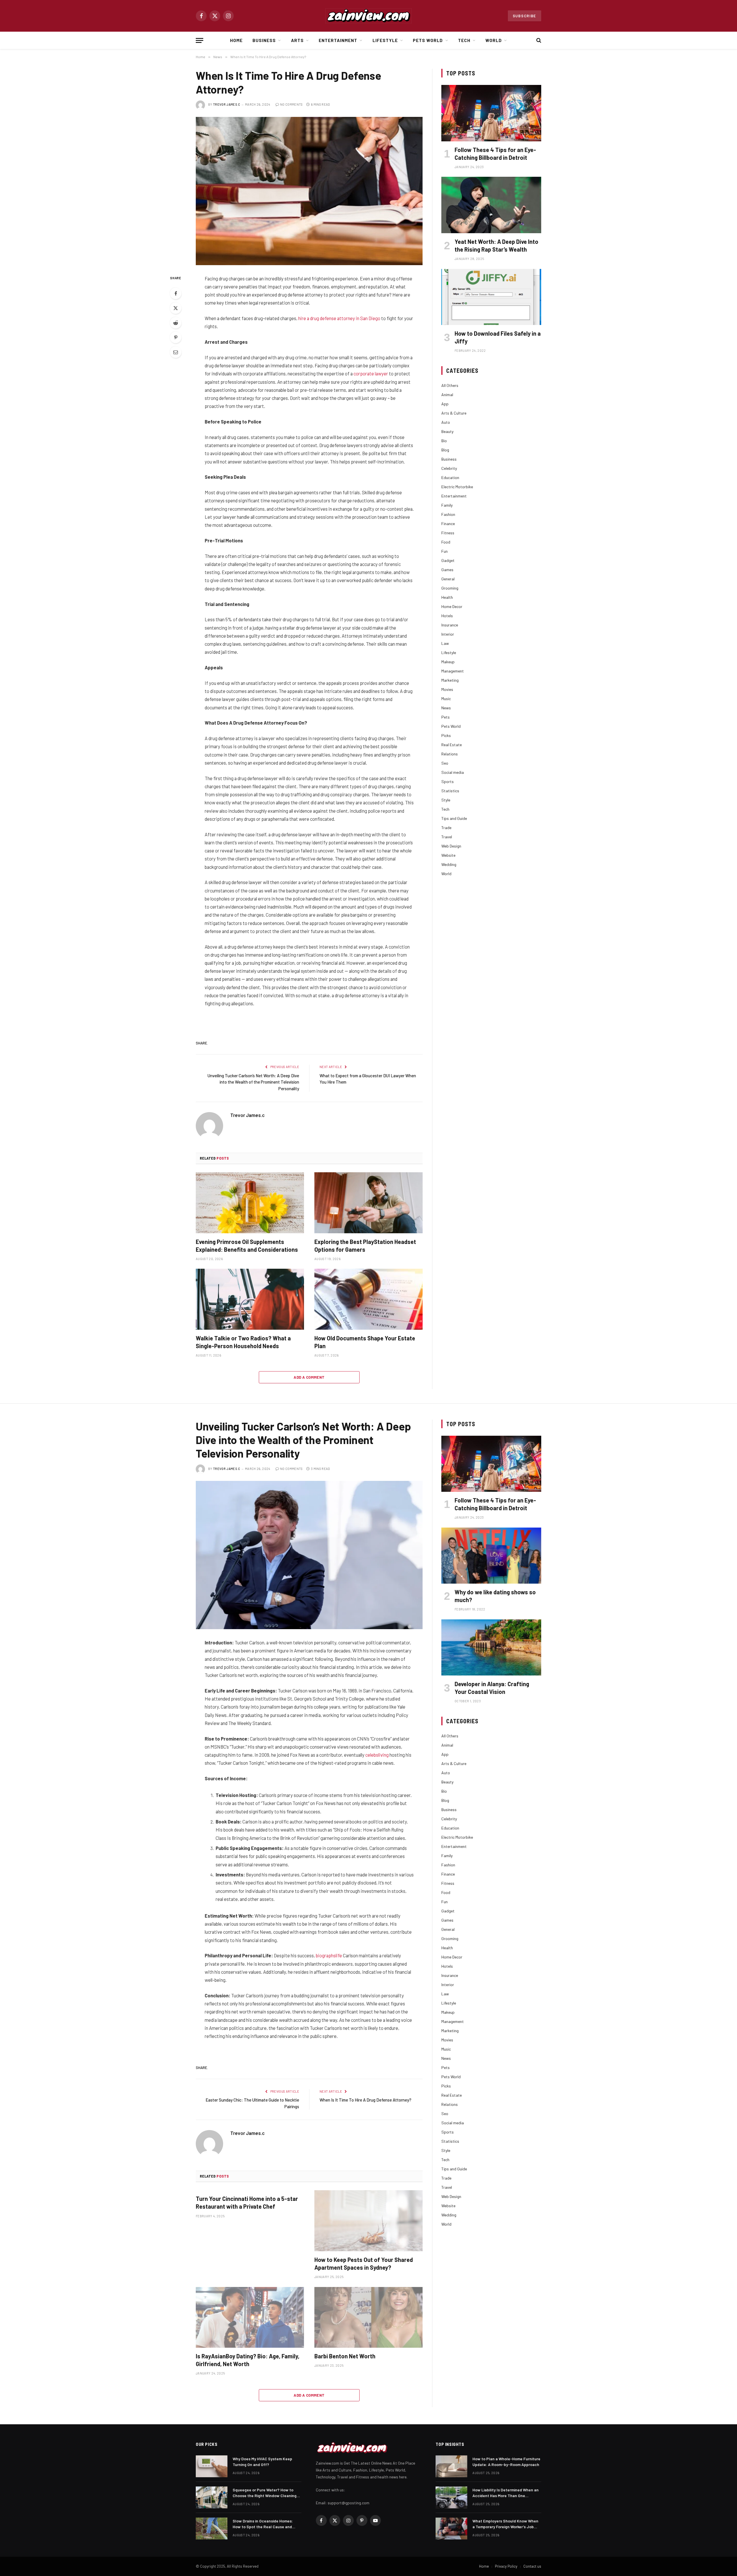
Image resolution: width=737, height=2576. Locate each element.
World (494, 40)
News (446, 708)
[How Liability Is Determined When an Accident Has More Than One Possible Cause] (451, 2497)
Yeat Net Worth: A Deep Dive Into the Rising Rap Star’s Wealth (496, 245)
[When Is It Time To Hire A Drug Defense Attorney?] (309, 191)
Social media (453, 772)
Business (264, 40)
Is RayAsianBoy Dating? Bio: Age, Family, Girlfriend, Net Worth (248, 2360)
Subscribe (525, 16)
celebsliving (377, 1755)
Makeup (448, 662)
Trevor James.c (227, 104)
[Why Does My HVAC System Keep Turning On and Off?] (212, 2466)
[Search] (538, 40)
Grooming (450, 588)
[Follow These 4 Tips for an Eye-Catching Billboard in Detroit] (491, 113)
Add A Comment (309, 1377)
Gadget (448, 560)
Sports (448, 781)
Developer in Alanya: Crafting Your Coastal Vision (492, 1688)
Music (446, 699)
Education (450, 477)
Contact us (532, 2566)
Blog (445, 450)
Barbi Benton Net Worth (345, 2356)
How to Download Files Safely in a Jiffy (498, 337)
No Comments (291, 104)
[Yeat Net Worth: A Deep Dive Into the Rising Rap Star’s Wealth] (491, 205)
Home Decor (452, 606)
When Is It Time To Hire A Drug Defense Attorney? (365, 2100)
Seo (445, 763)
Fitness (448, 533)
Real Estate (452, 745)
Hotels (447, 616)
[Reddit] (176, 323)
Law (445, 643)
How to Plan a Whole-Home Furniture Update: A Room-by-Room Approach (506, 2462)
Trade (446, 828)
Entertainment (338, 40)
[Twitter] (176, 308)
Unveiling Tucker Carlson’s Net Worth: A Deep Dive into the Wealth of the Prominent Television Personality (253, 1082)
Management (453, 671)
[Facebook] (176, 293)
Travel (447, 837)
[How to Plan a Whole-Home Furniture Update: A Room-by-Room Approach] (451, 2466)
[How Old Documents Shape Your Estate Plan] (368, 1299)
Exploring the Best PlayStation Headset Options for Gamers (365, 1246)
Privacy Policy (506, 2566)
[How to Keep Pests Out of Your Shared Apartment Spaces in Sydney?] (368, 2221)
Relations (450, 754)
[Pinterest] (176, 337)
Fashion (448, 514)
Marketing (450, 680)
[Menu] (200, 40)
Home (236, 40)
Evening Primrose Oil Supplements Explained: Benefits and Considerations (247, 1246)
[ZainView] (368, 16)
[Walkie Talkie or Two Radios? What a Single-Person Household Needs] (250, 1299)
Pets (446, 717)
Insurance (450, 625)
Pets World (428, 40)
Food (446, 542)
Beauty (447, 431)
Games (447, 570)
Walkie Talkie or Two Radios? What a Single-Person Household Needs (243, 1342)
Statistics (450, 791)
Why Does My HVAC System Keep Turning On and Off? (262, 2462)
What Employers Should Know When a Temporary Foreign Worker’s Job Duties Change (505, 2524)
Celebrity (449, 468)
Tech (464, 40)
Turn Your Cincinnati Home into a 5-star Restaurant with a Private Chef (247, 2202)
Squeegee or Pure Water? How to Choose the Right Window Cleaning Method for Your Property (265, 2493)
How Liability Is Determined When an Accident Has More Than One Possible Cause (506, 2493)
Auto (446, 422)
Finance (448, 524)
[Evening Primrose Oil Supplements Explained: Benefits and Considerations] (250, 1203)
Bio (444, 441)
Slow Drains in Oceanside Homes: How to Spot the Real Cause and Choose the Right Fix (263, 2524)
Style (446, 800)
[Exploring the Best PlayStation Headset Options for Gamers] (368, 1203)
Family (447, 505)
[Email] (176, 352)
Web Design (451, 846)
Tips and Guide (454, 818)
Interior (448, 634)
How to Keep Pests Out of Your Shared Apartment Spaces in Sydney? (364, 2264)
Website (448, 855)
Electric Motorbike (457, 487)
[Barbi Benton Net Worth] (368, 2317)
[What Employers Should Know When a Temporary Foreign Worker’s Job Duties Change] (451, 2528)
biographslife (329, 1955)
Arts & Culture (454, 413)
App (445, 404)
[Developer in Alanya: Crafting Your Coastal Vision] (491, 1647)
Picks (446, 735)
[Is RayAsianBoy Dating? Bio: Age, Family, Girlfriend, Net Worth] (250, 2317)
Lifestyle (385, 40)
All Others (450, 385)
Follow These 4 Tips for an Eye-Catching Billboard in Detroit (495, 154)
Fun (445, 551)
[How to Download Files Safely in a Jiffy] (491, 297)
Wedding (449, 864)
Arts (297, 40)
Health (447, 597)
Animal (447, 395)
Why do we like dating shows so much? (495, 1596)
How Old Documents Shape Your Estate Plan (365, 1342)
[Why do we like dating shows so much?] (491, 1556)
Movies (447, 689)
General (448, 579)
